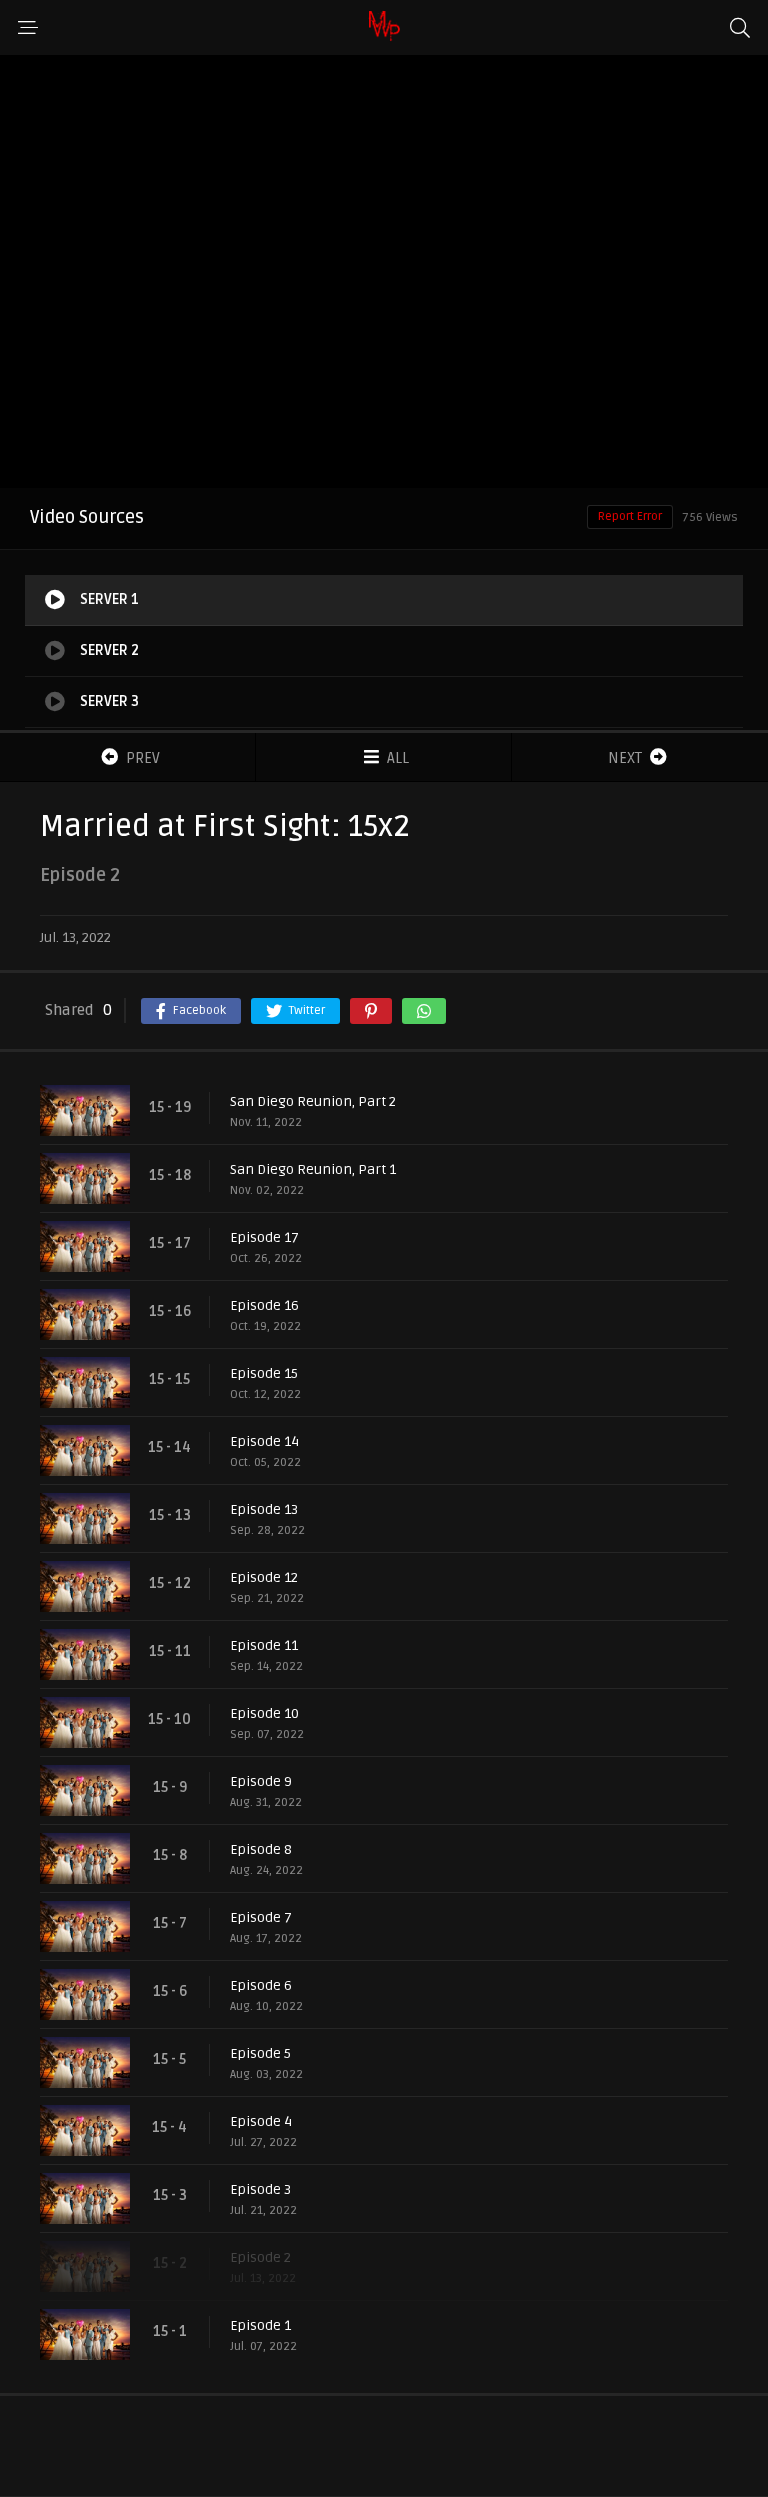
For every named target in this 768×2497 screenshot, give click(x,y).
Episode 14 (264, 1441)
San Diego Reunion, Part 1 (313, 1169)
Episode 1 (260, 2325)
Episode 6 (261, 1985)
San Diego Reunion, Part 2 (313, 1101)
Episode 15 (264, 1373)
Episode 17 (264, 1237)
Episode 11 (264, 1645)
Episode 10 (264, 1713)
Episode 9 (261, 1781)
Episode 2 (260, 2257)
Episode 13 (264, 1509)
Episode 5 (260, 2053)
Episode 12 (264, 1577)
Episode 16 (264, 1305)
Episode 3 (260, 2189)
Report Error (630, 516)
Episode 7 (261, 1917)
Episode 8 (261, 1849)
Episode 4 (261, 2121)
